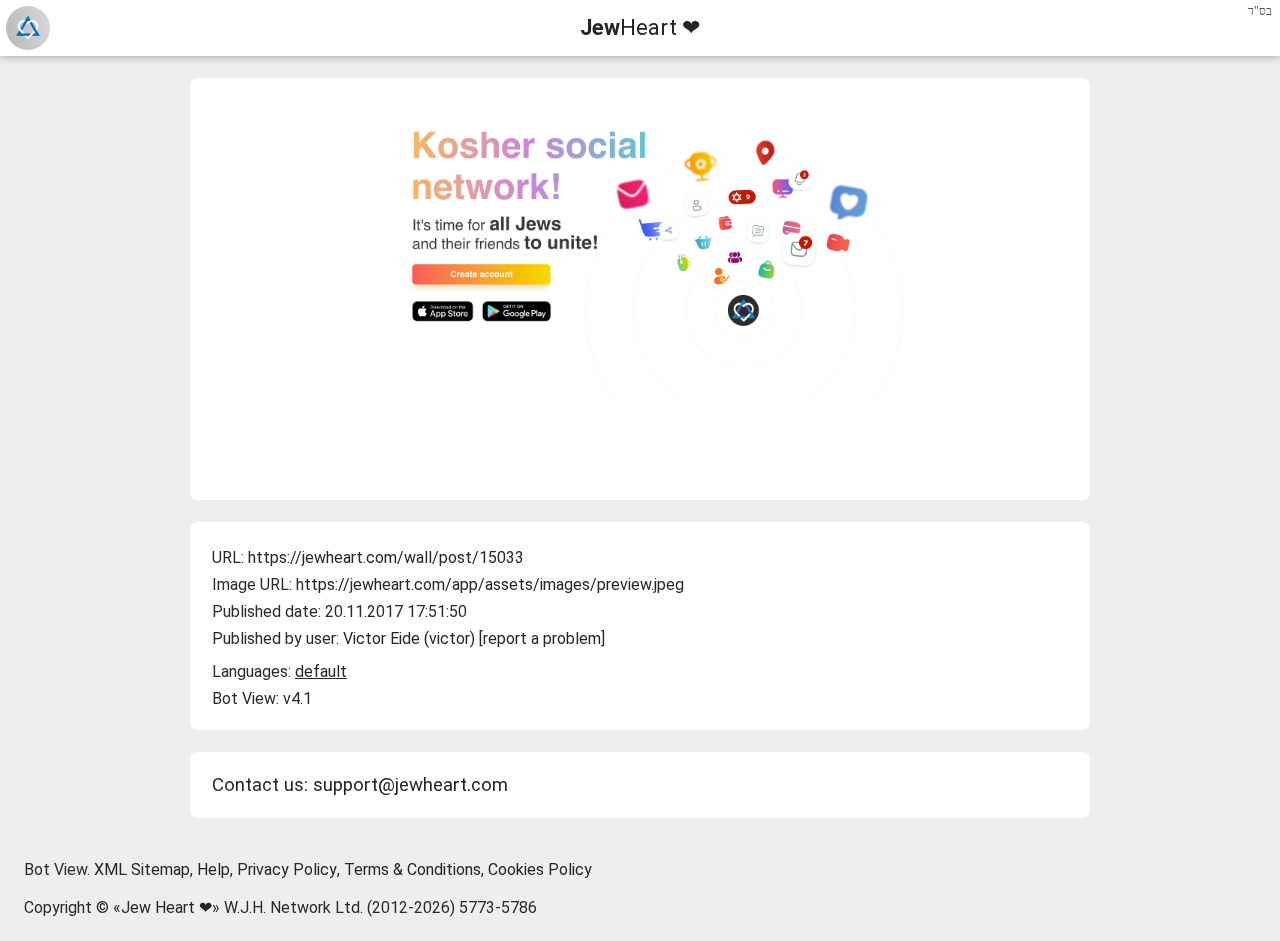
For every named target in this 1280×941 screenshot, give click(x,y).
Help (213, 869)
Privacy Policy (287, 869)
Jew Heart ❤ (166, 907)
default (321, 671)
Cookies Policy (540, 869)
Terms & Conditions (412, 869)
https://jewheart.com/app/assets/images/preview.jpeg (490, 584)
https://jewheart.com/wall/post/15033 (386, 557)
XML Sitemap (142, 869)
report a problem (542, 638)
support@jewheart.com (410, 785)
